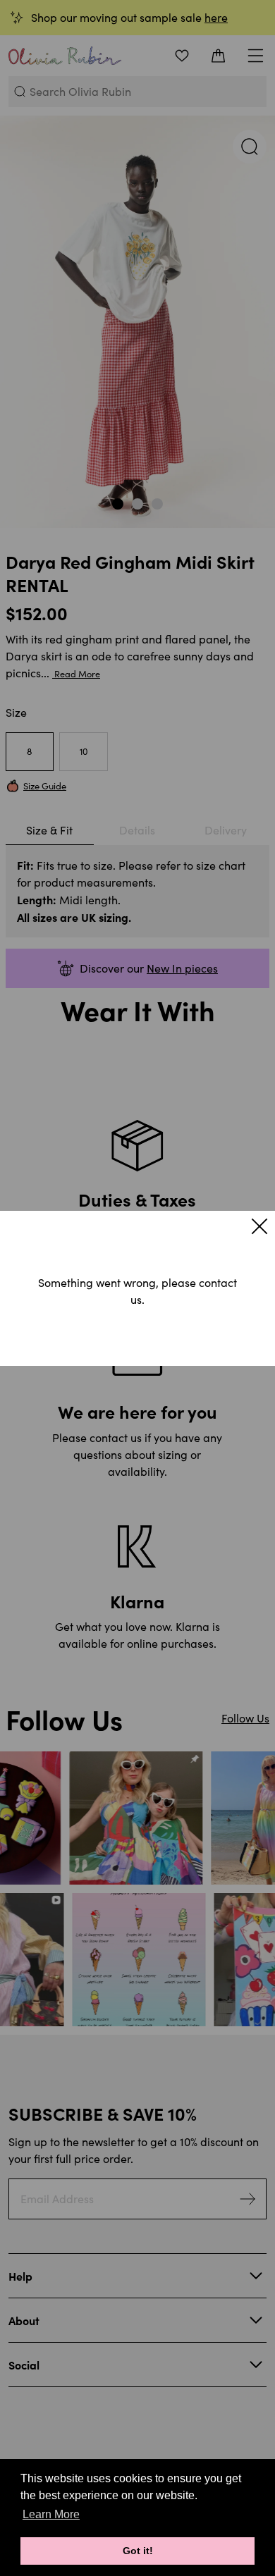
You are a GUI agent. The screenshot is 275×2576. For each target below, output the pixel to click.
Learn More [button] (51, 2514)
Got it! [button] (138, 2551)
